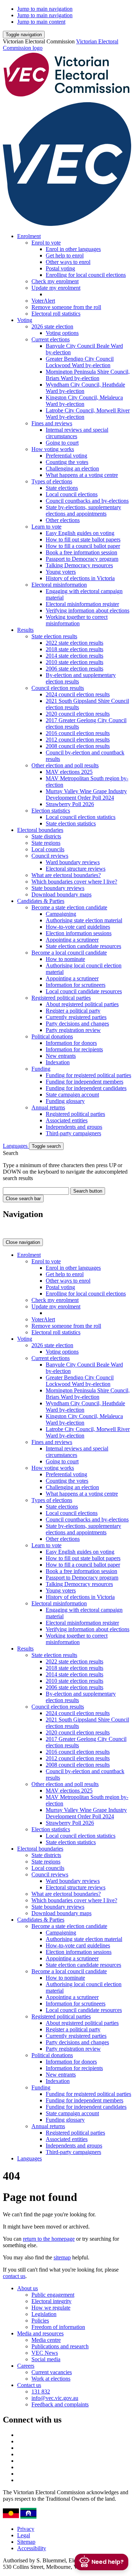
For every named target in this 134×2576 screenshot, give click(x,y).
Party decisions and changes (77, 1024)
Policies (40, 2321)
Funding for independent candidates (86, 1088)
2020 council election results (78, 714)
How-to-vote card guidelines (78, 927)
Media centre (46, 2340)
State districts (46, 836)
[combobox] (36, 1191)
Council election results (58, 688)
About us (28, 2288)
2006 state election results (75, 669)
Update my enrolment (56, 288)
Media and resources (40, 2333)
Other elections (63, 520)
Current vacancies (52, 2372)
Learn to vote (46, 527)
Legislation (44, 2314)
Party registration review (73, 1030)
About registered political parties (82, 1004)
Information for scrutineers (76, 985)
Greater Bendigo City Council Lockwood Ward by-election (80, 362)
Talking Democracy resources (79, 565)
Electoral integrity (51, 2301)
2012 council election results (78, 740)
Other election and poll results (65, 765)
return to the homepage (49, 2239)
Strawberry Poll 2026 (70, 804)
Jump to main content (41, 22)
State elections (62, 488)
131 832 (41, 2392)
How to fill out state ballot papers (83, 539)
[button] (24, 35)
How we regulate (51, 2308)
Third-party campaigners (73, 1133)
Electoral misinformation (59, 585)
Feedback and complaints (60, 2404)
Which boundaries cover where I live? (74, 882)
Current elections (51, 339)
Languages (16, 1146)
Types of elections (52, 481)
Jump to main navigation (45, 9)
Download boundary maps (61, 894)
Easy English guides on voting (80, 533)
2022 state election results (75, 643)
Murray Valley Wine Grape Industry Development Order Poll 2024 (86, 794)
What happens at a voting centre (82, 475)
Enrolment (29, 236)
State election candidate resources (83, 946)
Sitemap (26, 2542)
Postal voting (60, 268)
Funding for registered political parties (88, 1075)
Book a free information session (81, 552)
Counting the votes (67, 462)
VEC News (45, 2353)
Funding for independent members (85, 1082)
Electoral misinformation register (82, 604)
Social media (46, 2359)
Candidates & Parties (41, 901)
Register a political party (73, 1011)
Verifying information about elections (88, 610)
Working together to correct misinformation (77, 620)
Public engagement (53, 2295)
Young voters (61, 572)
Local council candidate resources (84, 991)
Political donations (52, 1036)
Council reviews (50, 856)
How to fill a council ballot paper (83, 546)
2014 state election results (75, 656)
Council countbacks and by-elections (87, 501)
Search (11, 1153)
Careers (26, 2366)
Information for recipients (74, 1049)
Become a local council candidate (69, 953)
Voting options (62, 333)
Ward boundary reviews (73, 862)
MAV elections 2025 (69, 772)
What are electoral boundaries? (66, 875)
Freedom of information (58, 2327)
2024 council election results (78, 694)
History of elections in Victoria (80, 578)
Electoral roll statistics (56, 314)
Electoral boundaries (40, 830)
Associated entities (67, 1120)
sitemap (62, 2257)
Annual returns (48, 1107)
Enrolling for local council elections (86, 275)
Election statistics (51, 811)
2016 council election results (78, 733)
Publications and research (60, 2346)
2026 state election (52, 326)
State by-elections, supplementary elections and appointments (83, 510)
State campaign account (72, 1095)
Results (25, 630)
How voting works (53, 449)
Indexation (58, 1062)
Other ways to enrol (68, 262)
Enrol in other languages (73, 249)
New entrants (61, 1056)
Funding (41, 1069)
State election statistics (71, 823)
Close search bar (23, 1199)
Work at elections (51, 2379)
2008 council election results (78, 746)
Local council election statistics (81, 817)
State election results (54, 636)
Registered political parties (61, 998)
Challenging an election (72, 468)
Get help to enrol (65, 255)
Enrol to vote (46, 243)
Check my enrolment (55, 281)
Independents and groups (74, 1127)
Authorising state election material (84, 920)
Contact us (29, 2385)
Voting (25, 320)
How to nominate (65, 959)
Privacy (26, 2529)
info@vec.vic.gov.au (55, 2398)
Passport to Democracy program (82, 559)
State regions (46, 843)
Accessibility (32, 2548)
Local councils (48, 849)
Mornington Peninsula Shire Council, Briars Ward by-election (88, 375)
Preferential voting (66, 456)
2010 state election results (75, 662)
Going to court (62, 443)
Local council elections (72, 494)
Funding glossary (65, 1101)
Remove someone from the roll (66, 307)
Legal (24, 2535)
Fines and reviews (52, 423)
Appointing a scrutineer (72, 940)
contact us (14, 2276)
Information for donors (71, 1043)
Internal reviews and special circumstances (77, 433)
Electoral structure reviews (76, 869)
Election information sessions (79, 933)
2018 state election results (75, 649)
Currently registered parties (76, 1017)
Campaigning (61, 914)
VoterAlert (43, 301)
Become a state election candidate (69, 907)
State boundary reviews (58, 888)
